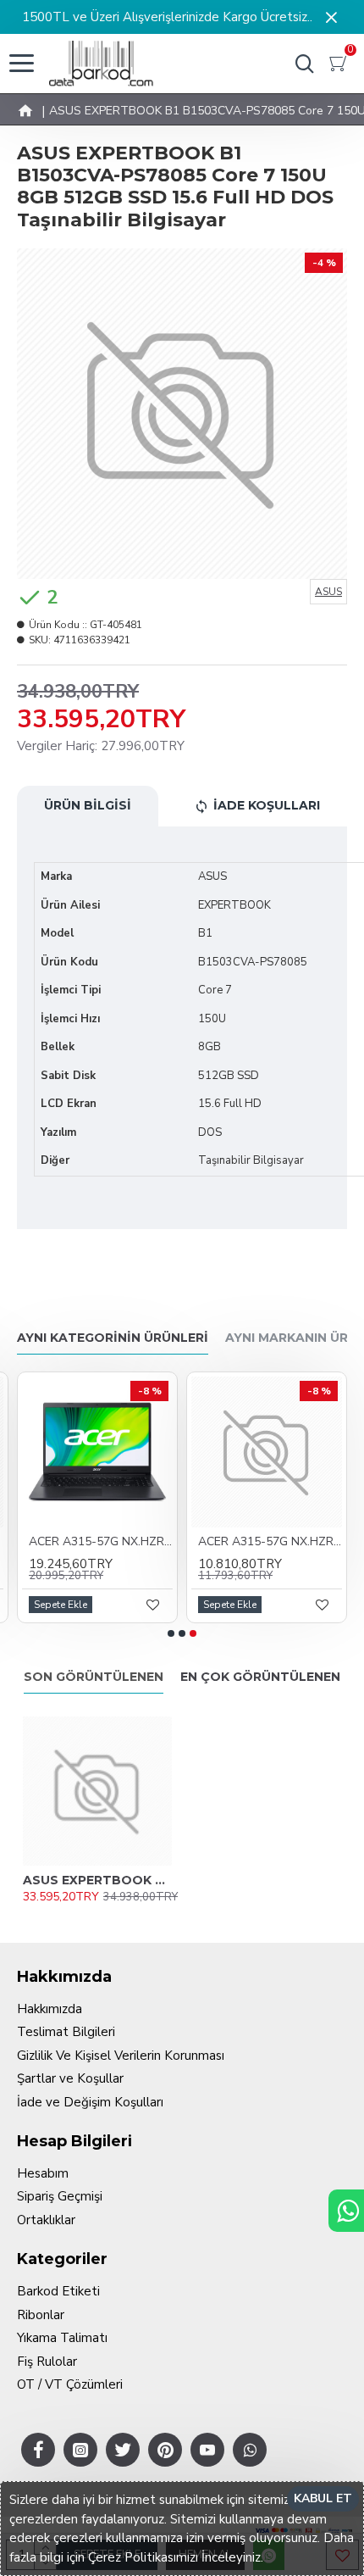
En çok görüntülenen (260, 1677)
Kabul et (323, 2498)
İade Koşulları (267, 805)
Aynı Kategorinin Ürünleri (113, 1338)
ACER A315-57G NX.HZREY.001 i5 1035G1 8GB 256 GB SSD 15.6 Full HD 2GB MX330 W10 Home (101, 1542)
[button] (171, 1633)
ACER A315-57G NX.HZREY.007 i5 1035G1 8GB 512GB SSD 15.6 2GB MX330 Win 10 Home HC (270, 1542)
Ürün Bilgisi (88, 805)
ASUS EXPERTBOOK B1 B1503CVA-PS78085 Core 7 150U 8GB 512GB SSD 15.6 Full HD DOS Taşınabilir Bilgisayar (97, 1880)
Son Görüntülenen (94, 1677)
